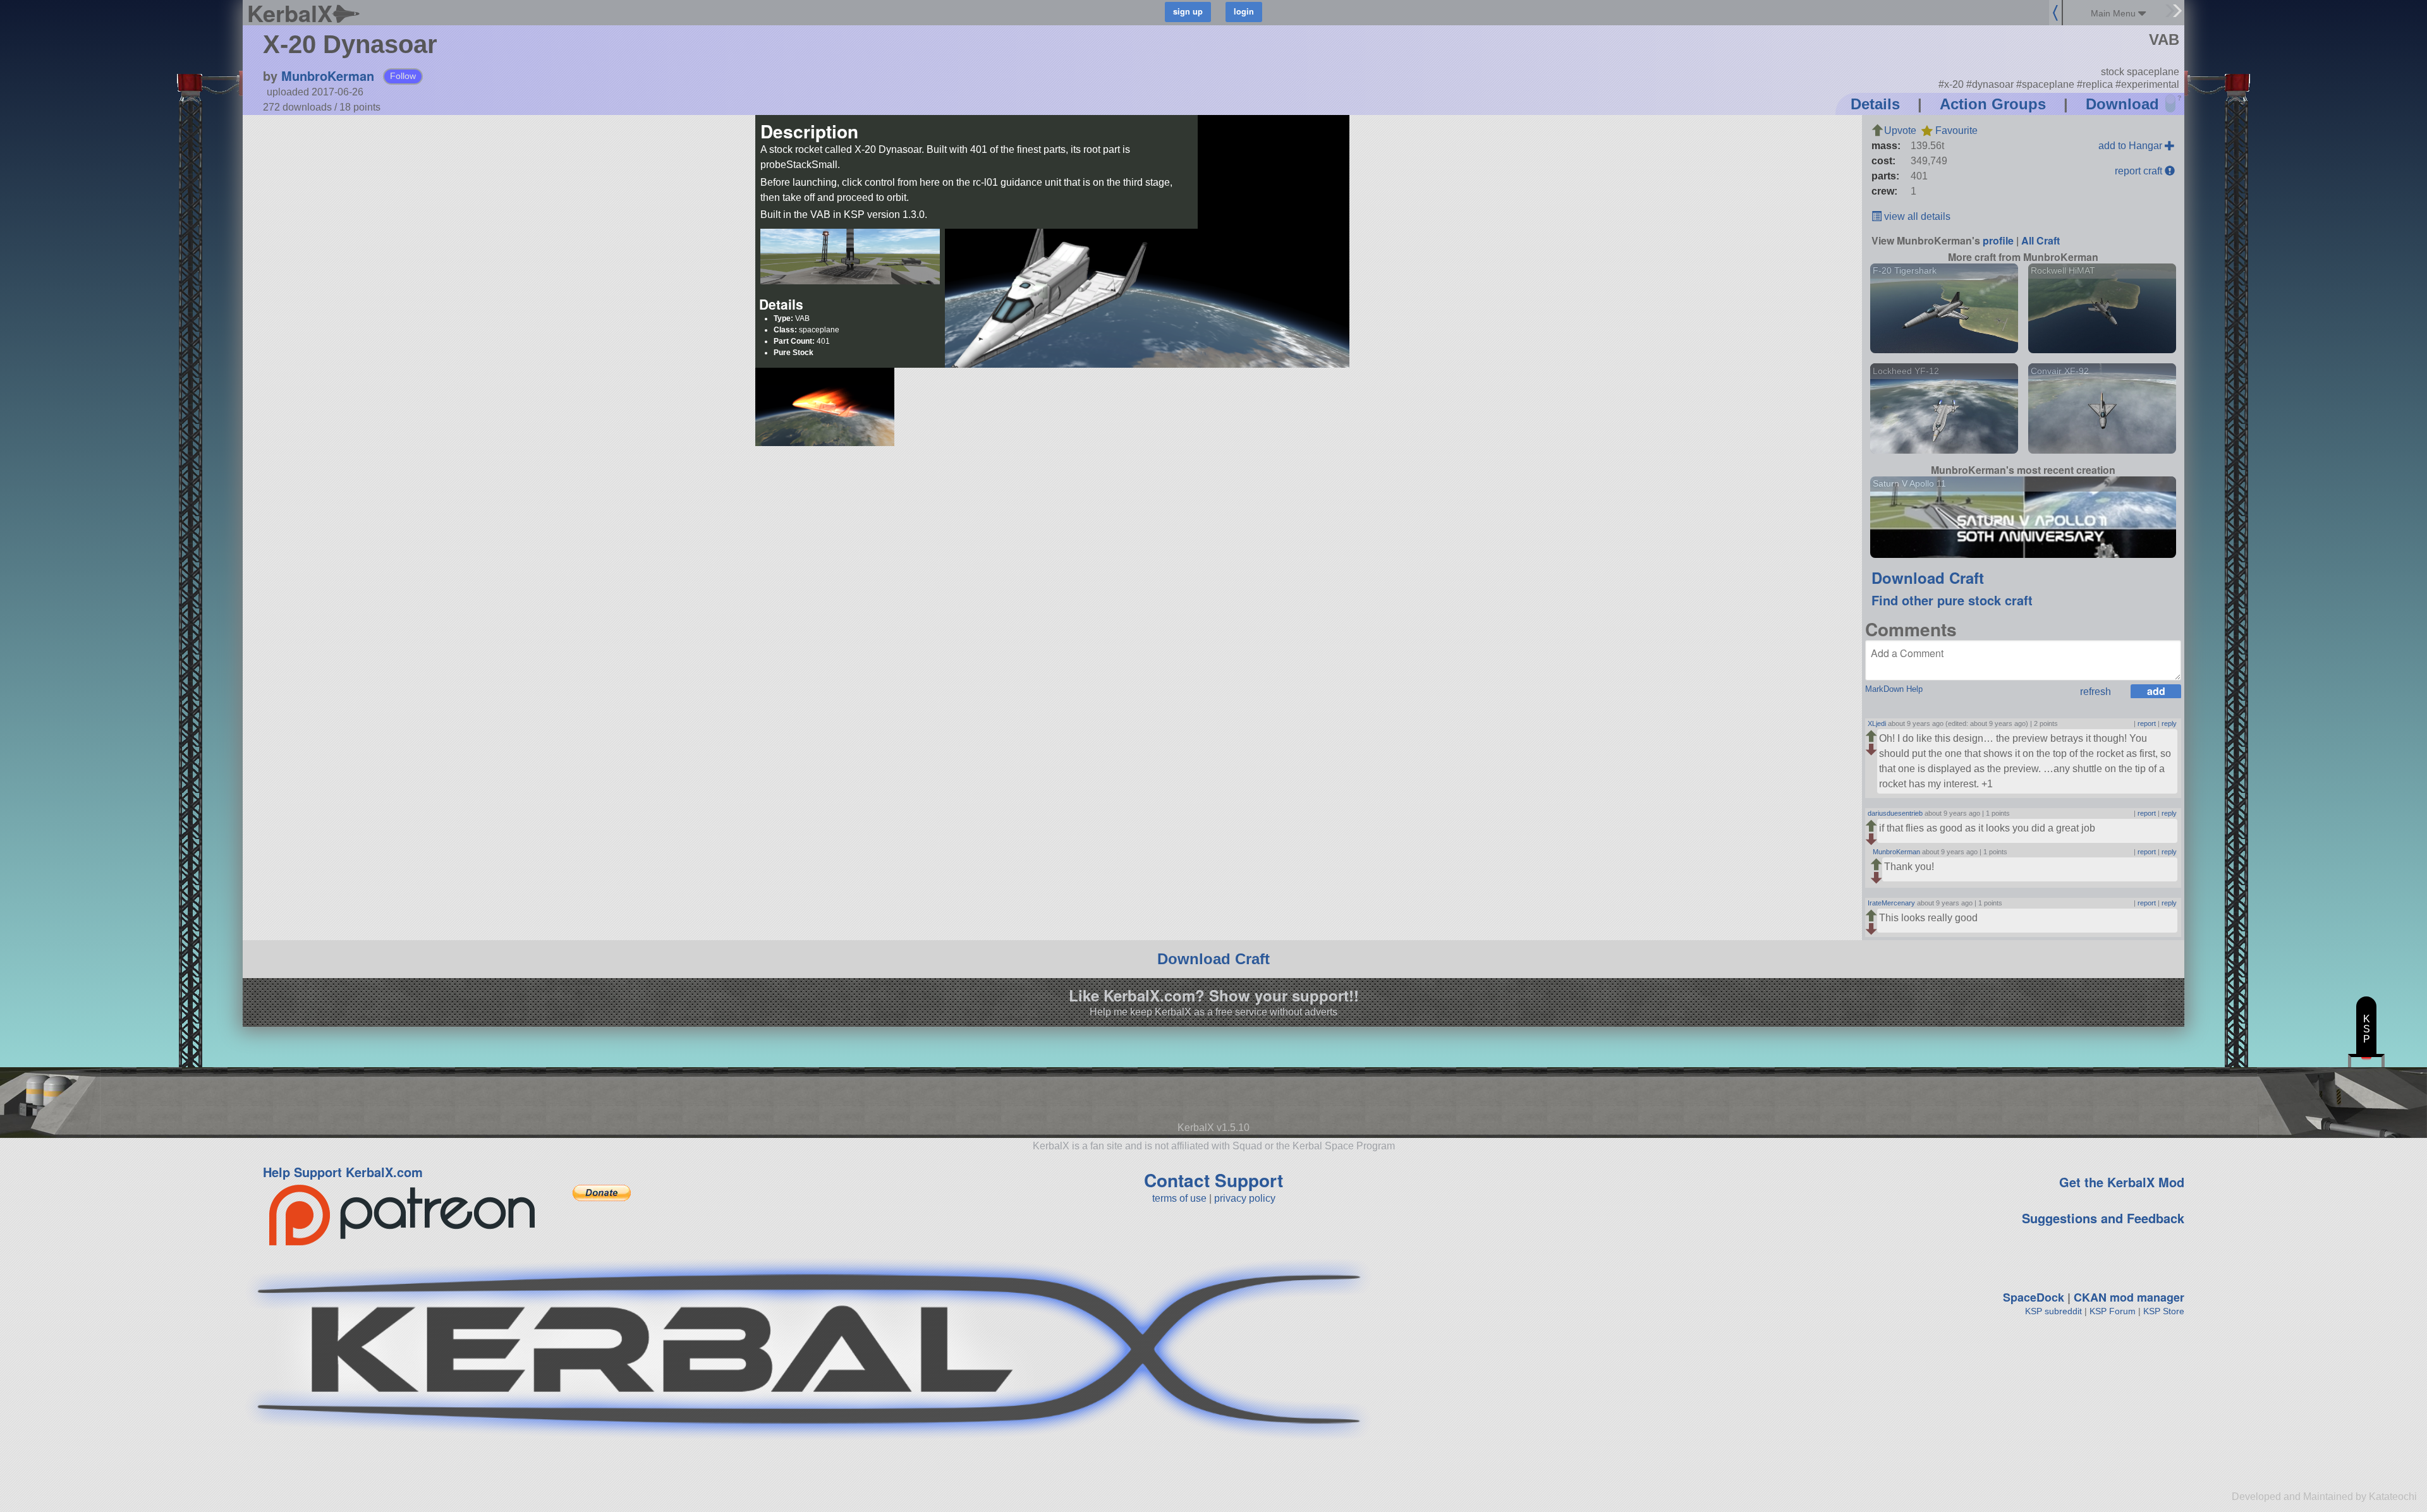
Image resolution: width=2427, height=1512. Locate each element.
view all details (1916, 216)
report (2147, 723)
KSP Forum (2113, 1311)
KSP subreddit (2053, 1311)
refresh (2095, 692)
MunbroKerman (328, 76)
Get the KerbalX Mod (2122, 1182)
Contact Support (1213, 1180)
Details (1875, 104)
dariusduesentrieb (1895, 813)
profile (1998, 240)
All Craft (2041, 240)
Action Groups (1993, 104)
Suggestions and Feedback (2103, 1218)
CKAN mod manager (2129, 1297)
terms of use (1179, 1198)
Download (2122, 104)
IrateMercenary (1891, 903)
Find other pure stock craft (1952, 600)
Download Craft (1928, 578)
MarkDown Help (1894, 689)
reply (2169, 723)
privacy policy (1245, 1198)
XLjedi (1877, 723)
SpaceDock (2034, 1297)
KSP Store (2164, 1311)
